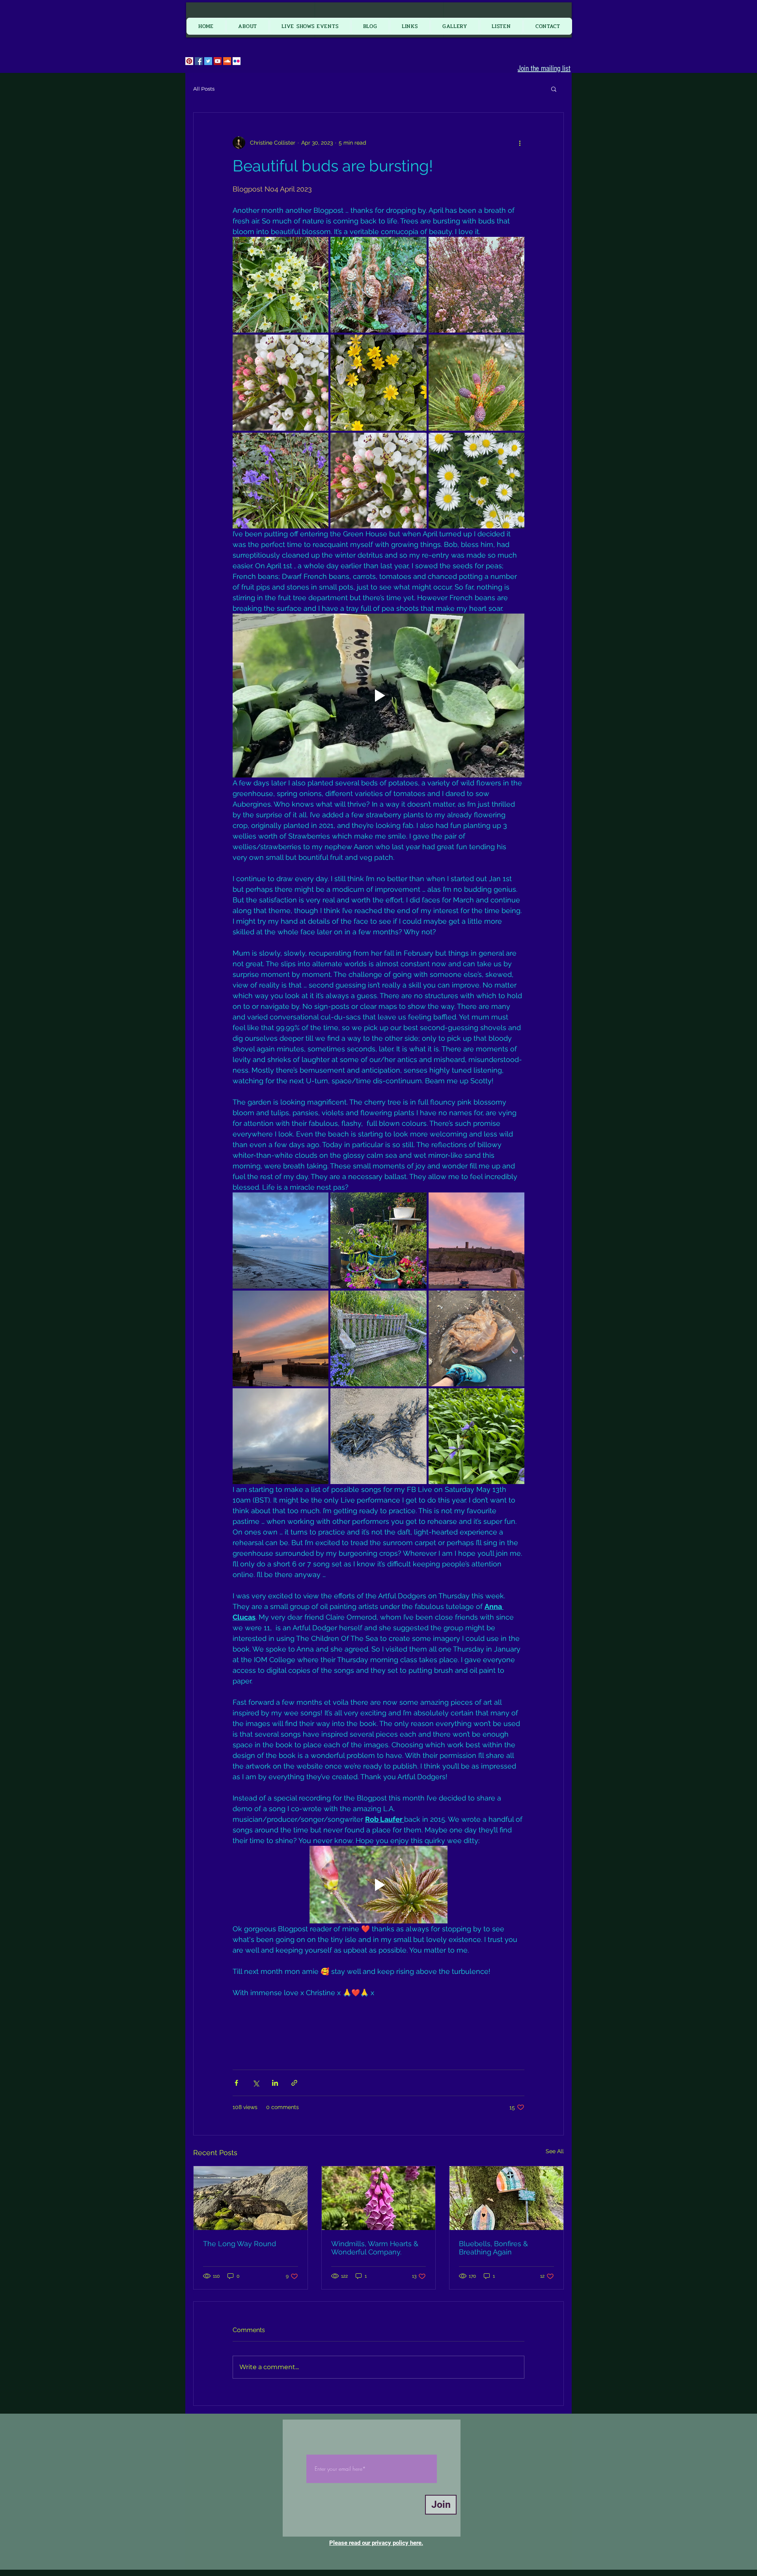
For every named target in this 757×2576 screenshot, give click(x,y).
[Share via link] (294, 2083)
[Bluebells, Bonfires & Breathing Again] (506, 2198)
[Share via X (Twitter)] (256, 2083)
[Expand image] (281, 285)
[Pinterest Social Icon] (189, 61)
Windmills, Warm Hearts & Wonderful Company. (375, 2248)
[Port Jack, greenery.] (251, 2198)
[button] (554, 89)
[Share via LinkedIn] (275, 2083)
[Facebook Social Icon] (199, 61)
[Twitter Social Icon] (208, 61)
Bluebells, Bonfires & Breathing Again (493, 2248)
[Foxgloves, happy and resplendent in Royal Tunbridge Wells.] (379, 2198)
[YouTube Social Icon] (218, 61)
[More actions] (520, 143)
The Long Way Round (240, 2244)
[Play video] (378, 696)
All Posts (204, 89)
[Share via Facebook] (236, 2083)
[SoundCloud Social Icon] (227, 61)
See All (555, 2151)
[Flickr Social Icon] (237, 61)
